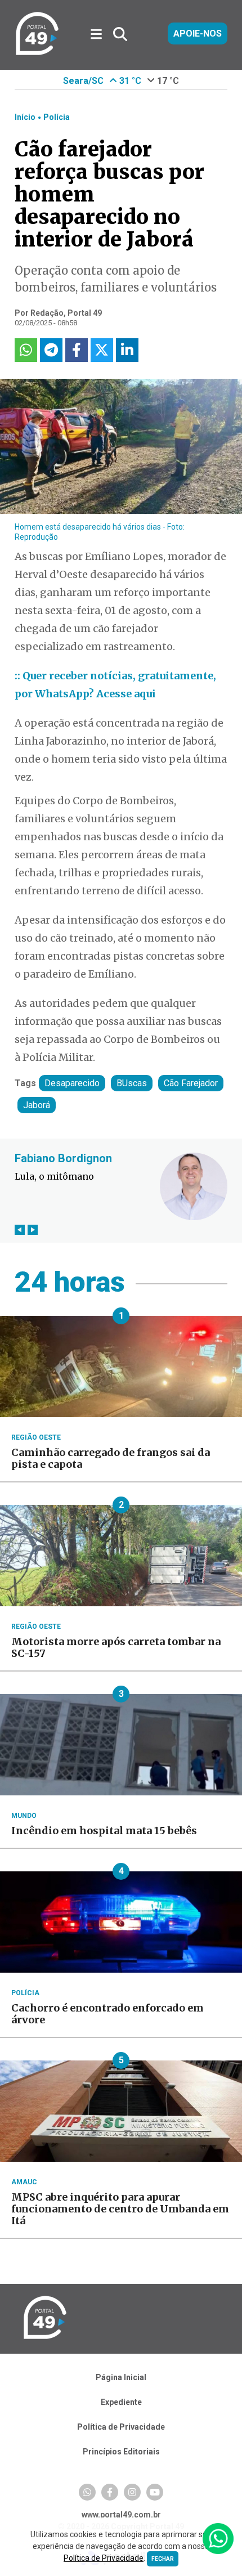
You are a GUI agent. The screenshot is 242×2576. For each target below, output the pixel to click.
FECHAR (163, 2559)
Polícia (57, 117)
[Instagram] (132, 2492)
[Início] (37, 53)
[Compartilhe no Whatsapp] (26, 350)
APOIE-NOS (198, 33)
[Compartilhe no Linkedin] (127, 350)
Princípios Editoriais (121, 2452)
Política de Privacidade (121, 2427)
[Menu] (100, 35)
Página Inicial (121, 2377)
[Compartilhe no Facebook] (77, 350)
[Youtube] (155, 2492)
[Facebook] (110, 2492)
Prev (20, 1230)
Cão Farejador (191, 1083)
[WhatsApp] (87, 2492)
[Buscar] (120, 35)
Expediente (121, 2402)
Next (33, 1230)
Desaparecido (72, 1083)
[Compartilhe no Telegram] (51, 350)
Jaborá (37, 1105)
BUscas (132, 1083)
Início (25, 117)
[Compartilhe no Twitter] (102, 350)
